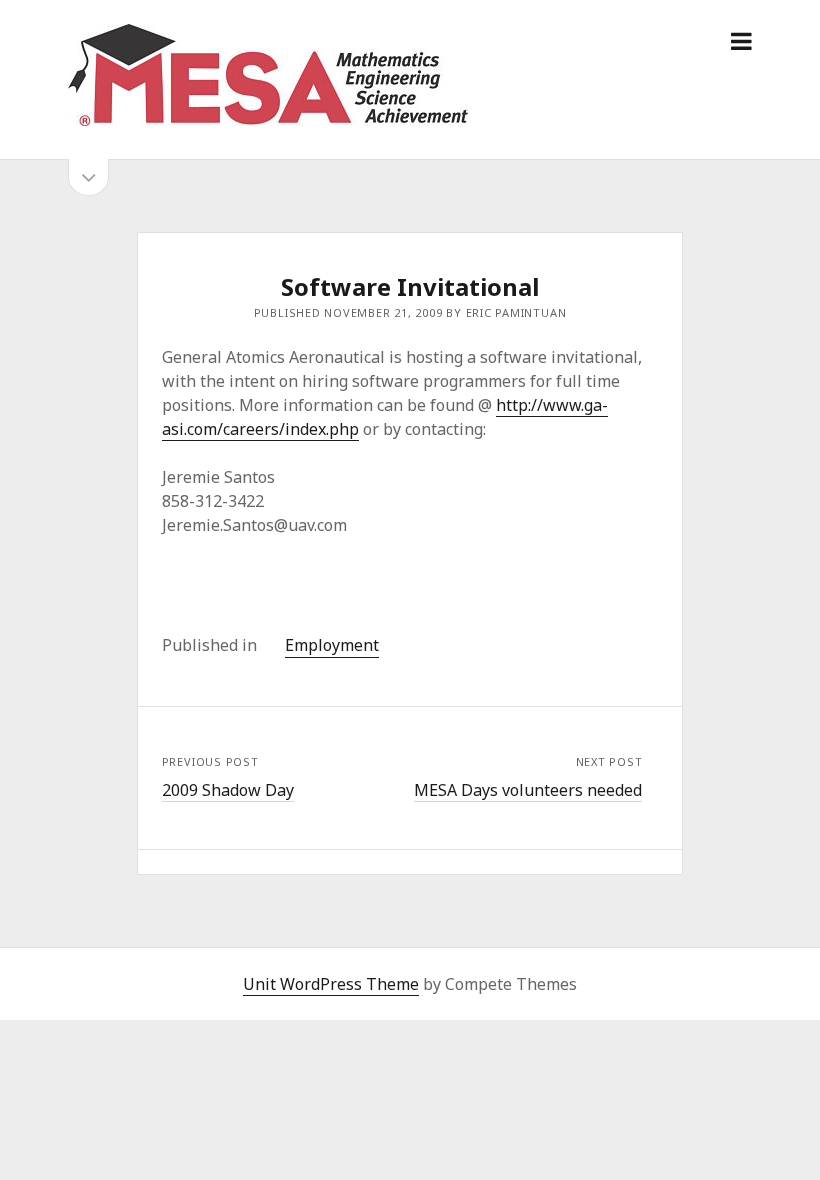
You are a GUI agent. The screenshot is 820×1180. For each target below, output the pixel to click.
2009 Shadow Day (228, 790)
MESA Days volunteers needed (528, 790)
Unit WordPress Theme (331, 984)
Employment (332, 645)
